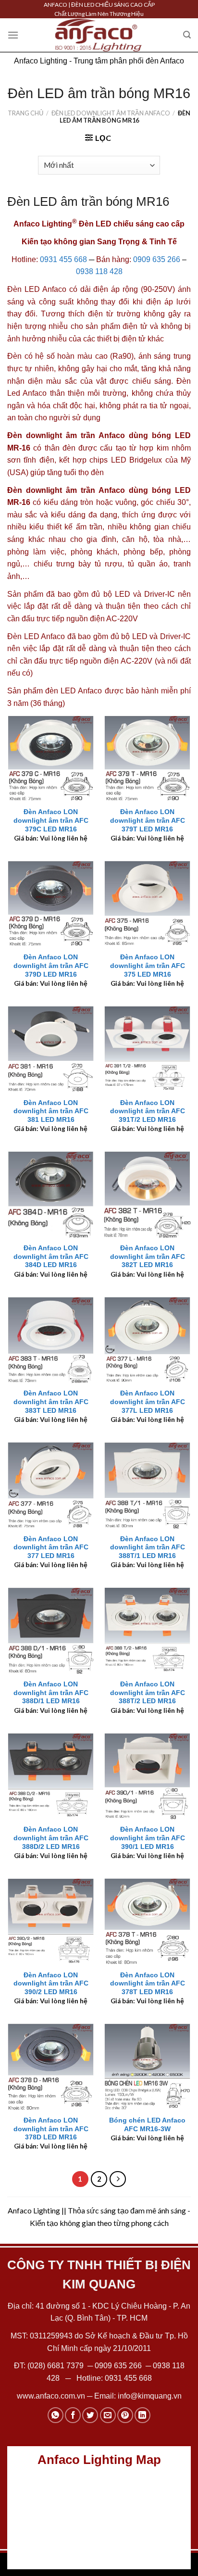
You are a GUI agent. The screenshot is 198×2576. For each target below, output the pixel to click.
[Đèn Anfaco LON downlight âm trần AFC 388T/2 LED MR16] (147, 1630)
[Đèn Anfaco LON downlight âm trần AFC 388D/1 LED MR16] (51, 1630)
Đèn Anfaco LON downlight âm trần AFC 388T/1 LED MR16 (148, 1547)
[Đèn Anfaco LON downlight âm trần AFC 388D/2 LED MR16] (51, 1776)
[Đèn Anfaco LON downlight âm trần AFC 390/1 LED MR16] (147, 1776)
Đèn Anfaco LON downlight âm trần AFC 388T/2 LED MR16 (148, 1693)
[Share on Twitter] (90, 2415)
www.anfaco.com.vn (51, 2396)
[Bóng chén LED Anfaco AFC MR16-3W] (147, 2067)
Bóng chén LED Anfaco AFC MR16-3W (147, 2125)
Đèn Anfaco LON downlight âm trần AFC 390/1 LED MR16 (148, 1838)
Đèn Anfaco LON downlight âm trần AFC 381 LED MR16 (51, 1111)
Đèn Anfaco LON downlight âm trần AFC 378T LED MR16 (148, 1984)
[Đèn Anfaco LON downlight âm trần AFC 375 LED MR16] (147, 904)
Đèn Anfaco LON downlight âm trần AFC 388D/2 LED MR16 (51, 1838)
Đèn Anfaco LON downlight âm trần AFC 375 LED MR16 (148, 966)
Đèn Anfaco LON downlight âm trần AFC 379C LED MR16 (51, 820)
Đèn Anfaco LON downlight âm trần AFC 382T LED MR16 (148, 1257)
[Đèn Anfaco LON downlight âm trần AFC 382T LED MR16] (147, 1194)
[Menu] (13, 35)
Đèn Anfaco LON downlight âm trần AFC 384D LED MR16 (51, 1257)
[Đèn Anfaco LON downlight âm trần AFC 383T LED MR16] (51, 1340)
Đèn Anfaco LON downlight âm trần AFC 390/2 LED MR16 (51, 1984)
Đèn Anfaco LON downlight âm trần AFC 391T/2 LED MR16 (148, 1111)
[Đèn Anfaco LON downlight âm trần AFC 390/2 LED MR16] (51, 1921)
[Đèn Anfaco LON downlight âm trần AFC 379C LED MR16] (51, 759)
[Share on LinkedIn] (142, 2415)
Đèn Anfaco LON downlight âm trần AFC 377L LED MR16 (148, 1402)
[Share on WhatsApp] (56, 2415)
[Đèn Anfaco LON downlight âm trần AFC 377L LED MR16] (147, 1340)
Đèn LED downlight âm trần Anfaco (111, 113)
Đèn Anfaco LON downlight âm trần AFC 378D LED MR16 (51, 2129)
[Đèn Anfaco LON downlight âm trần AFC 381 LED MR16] (51, 1049)
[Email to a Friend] (108, 2415)
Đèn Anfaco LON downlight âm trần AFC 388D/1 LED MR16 (51, 1693)
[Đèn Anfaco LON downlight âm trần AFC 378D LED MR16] (51, 2067)
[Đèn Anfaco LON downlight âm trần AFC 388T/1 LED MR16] (147, 1485)
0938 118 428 (99, 271)
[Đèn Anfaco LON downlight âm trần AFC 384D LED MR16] (51, 1194)
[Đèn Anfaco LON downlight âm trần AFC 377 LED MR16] (51, 1485)
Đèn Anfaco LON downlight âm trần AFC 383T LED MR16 (51, 1402)
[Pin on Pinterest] (125, 2415)
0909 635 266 (157, 259)
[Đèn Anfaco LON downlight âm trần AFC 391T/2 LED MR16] (147, 1049)
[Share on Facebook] (73, 2415)
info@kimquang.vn (150, 2396)
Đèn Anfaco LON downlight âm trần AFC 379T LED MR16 (148, 820)
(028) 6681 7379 (56, 2366)
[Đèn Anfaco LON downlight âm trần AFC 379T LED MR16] (147, 759)
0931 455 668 (63, 259)
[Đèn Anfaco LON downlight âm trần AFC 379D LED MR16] (51, 904)
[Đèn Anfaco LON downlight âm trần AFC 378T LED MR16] (147, 1921)
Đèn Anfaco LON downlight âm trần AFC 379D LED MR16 (51, 966)
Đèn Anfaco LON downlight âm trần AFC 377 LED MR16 (51, 1547)
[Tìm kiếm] (187, 35)
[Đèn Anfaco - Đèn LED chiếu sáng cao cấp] (99, 35)
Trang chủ (25, 113)
